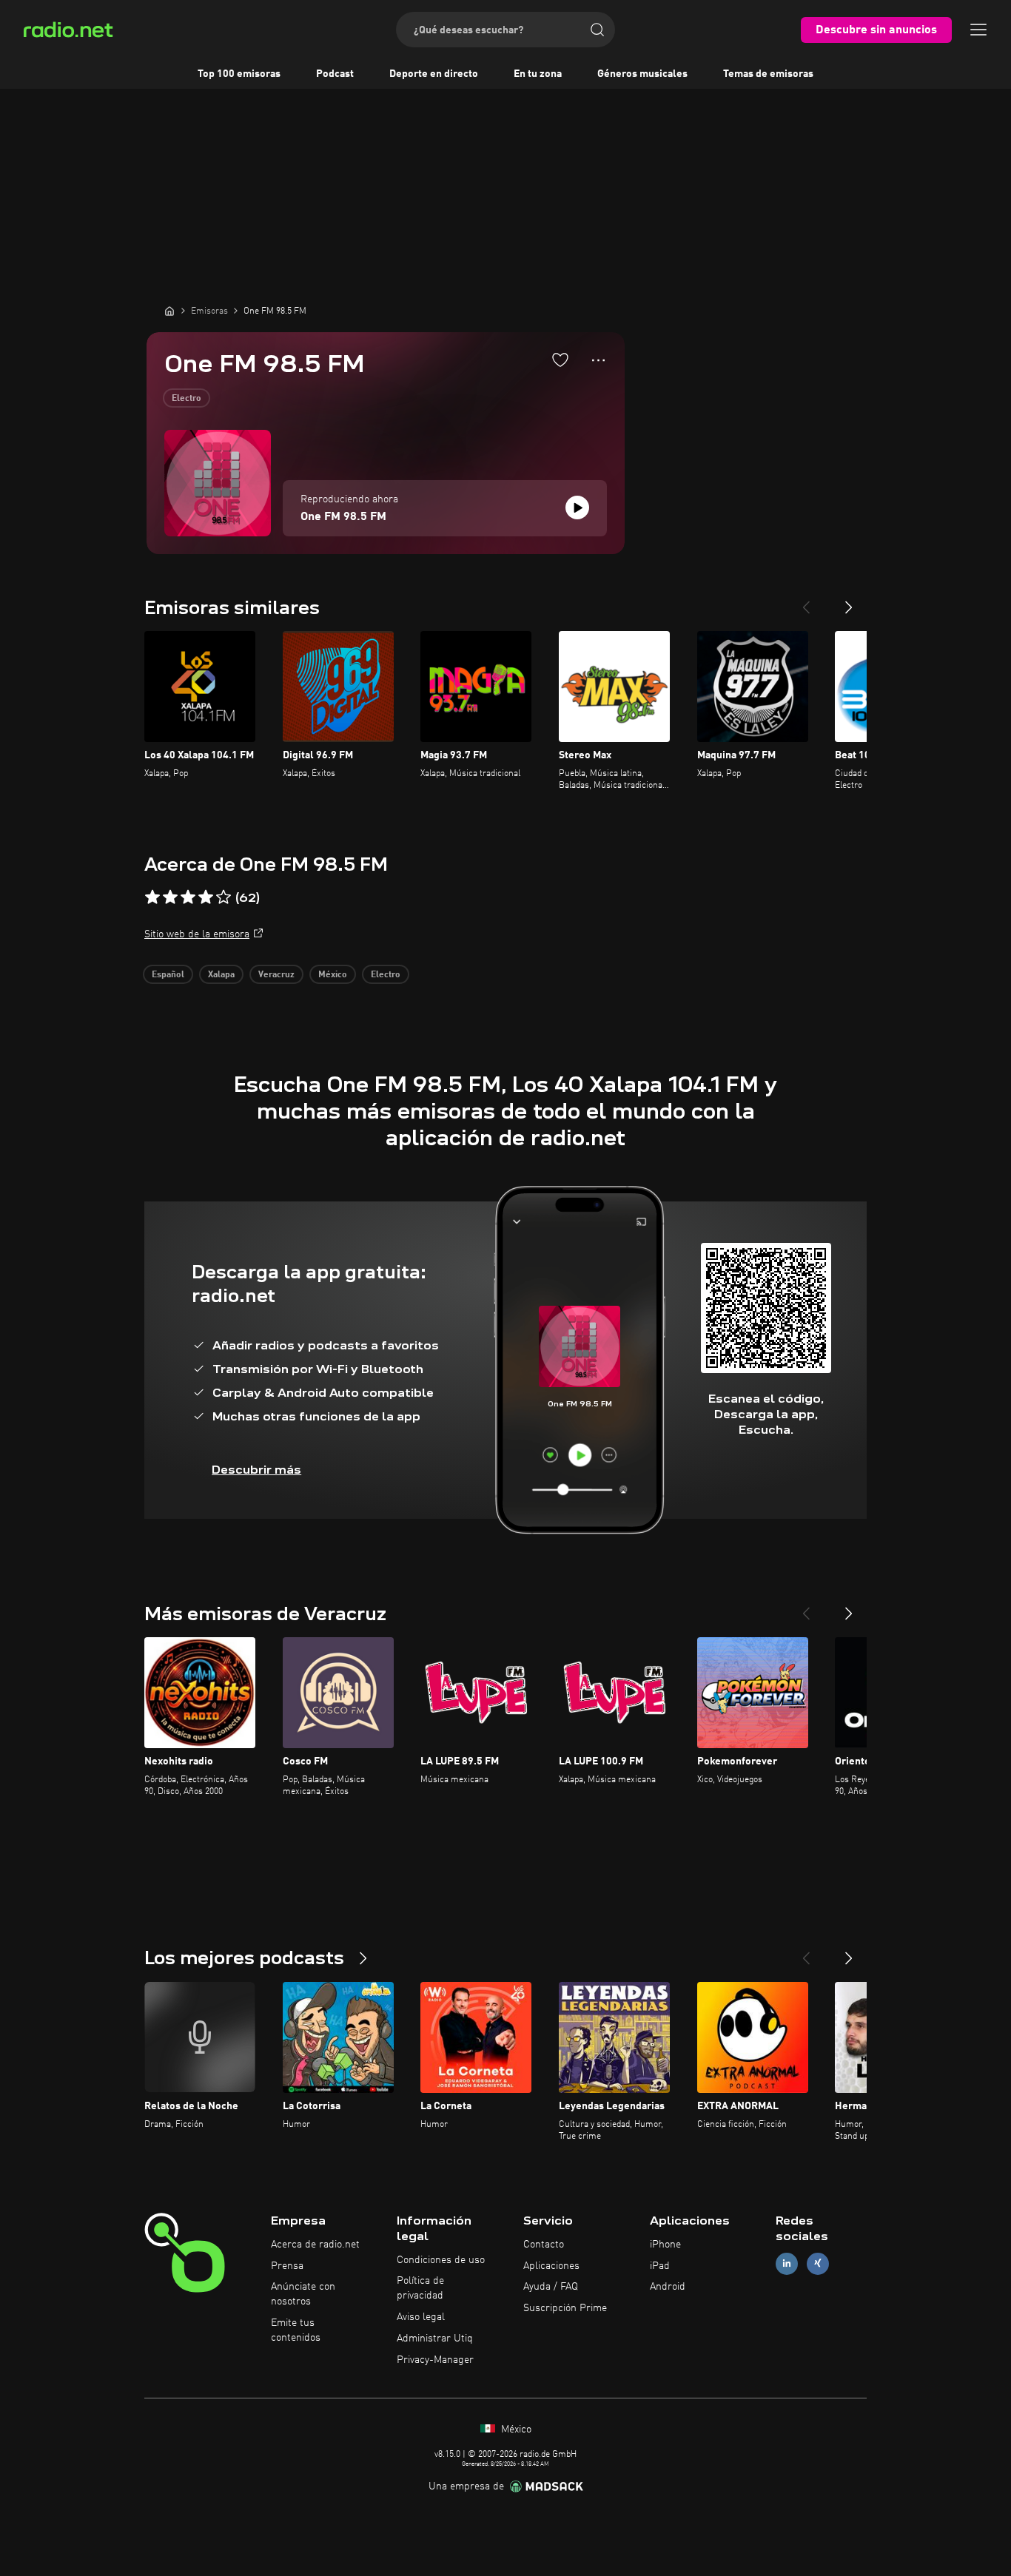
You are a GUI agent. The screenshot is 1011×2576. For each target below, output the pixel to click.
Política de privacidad (420, 2288)
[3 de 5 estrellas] (188, 897)
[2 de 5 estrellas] (170, 897)
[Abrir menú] (978, 30)
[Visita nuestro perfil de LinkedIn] (787, 2263)
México (333, 975)
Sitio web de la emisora (197, 934)
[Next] (849, 601)
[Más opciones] (598, 360)
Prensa (287, 2266)
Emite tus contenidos (296, 2330)
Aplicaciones (551, 2266)
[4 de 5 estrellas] (206, 897)
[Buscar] (597, 30)
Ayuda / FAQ (551, 2287)
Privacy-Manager (435, 2360)
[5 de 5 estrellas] (224, 897)
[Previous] (806, 601)
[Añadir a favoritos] (560, 360)
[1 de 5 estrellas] (152, 897)
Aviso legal (421, 2317)
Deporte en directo (434, 74)
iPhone (665, 2245)
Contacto (544, 2245)
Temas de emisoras (768, 74)
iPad (660, 2266)
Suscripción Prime (565, 2308)
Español (168, 975)
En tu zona (538, 74)
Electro (187, 399)
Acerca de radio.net (315, 2245)
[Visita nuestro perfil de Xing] (818, 2263)
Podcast (335, 74)
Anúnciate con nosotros (303, 2294)
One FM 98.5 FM (343, 517)
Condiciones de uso (441, 2260)
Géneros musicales (642, 74)
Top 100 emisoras (239, 74)
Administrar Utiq (435, 2339)
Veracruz (276, 975)
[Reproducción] (577, 508)
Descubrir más (256, 1470)
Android (668, 2287)
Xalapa (221, 975)
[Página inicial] (169, 311)
